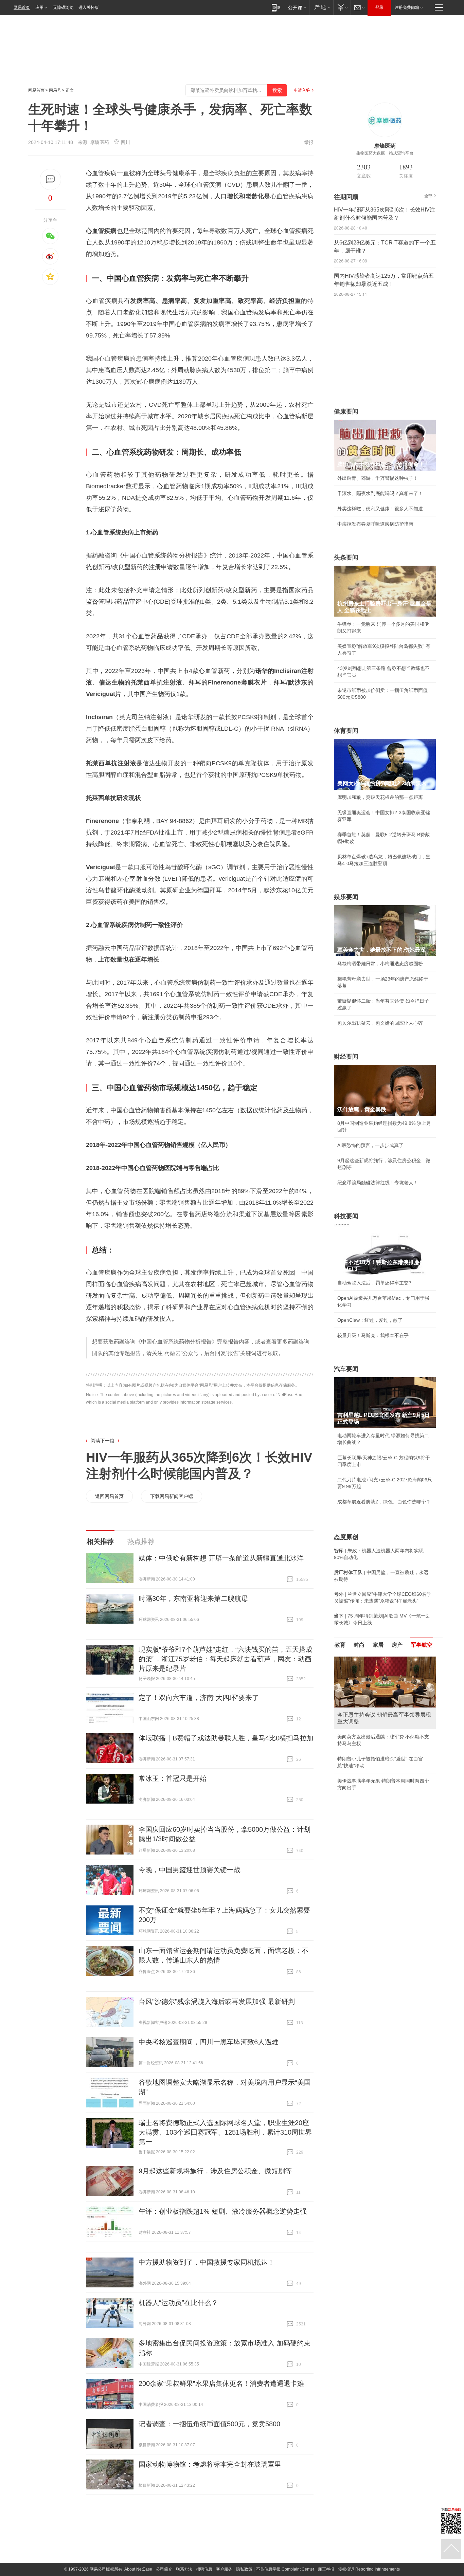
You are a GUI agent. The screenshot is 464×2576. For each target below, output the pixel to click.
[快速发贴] (50, 179)
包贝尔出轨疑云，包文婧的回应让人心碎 (380, 1023)
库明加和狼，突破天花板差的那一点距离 (380, 797)
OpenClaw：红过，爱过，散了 (370, 1320)
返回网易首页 (109, 1496)
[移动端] (276, 7)
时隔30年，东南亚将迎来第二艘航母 (193, 1598)
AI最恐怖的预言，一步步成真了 (370, 1145)
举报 (309, 142)
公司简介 (164, 2569)
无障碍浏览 (63, 7)
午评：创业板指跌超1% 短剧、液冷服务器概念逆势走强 (223, 2211)
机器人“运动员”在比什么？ (178, 2303)
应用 (39, 7)
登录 (379, 7)
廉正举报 (326, 2569)
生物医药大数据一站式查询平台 (385, 153)
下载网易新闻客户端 (172, 1496)
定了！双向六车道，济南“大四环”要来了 (199, 1698)
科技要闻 (346, 1216)
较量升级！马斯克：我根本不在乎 (373, 1335)
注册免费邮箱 (407, 7)
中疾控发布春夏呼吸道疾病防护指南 (375, 524)
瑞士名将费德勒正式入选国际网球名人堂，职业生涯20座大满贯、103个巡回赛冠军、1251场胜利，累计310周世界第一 (225, 2132)
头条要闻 (346, 558)
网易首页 (22, 7)
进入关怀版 (89, 7)
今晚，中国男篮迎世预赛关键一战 (190, 1870)
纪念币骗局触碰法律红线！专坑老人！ (378, 1183)
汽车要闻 (346, 1369)
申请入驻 (302, 90)
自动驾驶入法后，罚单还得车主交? (374, 1283)
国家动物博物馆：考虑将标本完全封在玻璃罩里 (210, 2464)
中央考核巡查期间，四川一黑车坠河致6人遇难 (208, 2042)
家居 (378, 1645)
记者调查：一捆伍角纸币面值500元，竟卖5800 (209, 2424)
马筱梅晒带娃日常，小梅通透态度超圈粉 (380, 964)
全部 (428, 196)
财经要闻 (346, 1057)
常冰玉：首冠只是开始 (173, 1778)
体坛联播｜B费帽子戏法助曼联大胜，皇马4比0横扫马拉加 (226, 1738)
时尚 (359, 1645)
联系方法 (184, 2569)
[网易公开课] (297, 7)
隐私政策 (244, 2569)
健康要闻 (346, 412)
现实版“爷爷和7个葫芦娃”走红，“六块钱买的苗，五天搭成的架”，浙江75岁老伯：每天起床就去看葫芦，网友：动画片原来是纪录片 (226, 1659)
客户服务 (224, 2569)
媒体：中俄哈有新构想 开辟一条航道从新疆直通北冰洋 (221, 1558)
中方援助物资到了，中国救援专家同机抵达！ (207, 2262)
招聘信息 (204, 2569)
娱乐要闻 (346, 897)
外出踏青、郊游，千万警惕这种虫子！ (378, 478)
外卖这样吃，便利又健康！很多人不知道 (380, 509)
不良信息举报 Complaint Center (285, 2569)
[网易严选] (321, 7)
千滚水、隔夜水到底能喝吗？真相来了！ (380, 493)
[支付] (342, 7)
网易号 (55, 90)
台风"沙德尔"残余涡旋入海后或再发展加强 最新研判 (217, 2002)
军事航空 (422, 1645)
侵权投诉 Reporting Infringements (369, 2569)
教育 (340, 1645)
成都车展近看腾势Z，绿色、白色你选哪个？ (384, 1502)
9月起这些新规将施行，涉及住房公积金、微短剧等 (215, 2171)
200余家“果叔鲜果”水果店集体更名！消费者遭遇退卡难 (221, 2383)
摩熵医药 (100, 142)
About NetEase (138, 2569)
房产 (397, 1645)
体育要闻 (346, 731)
